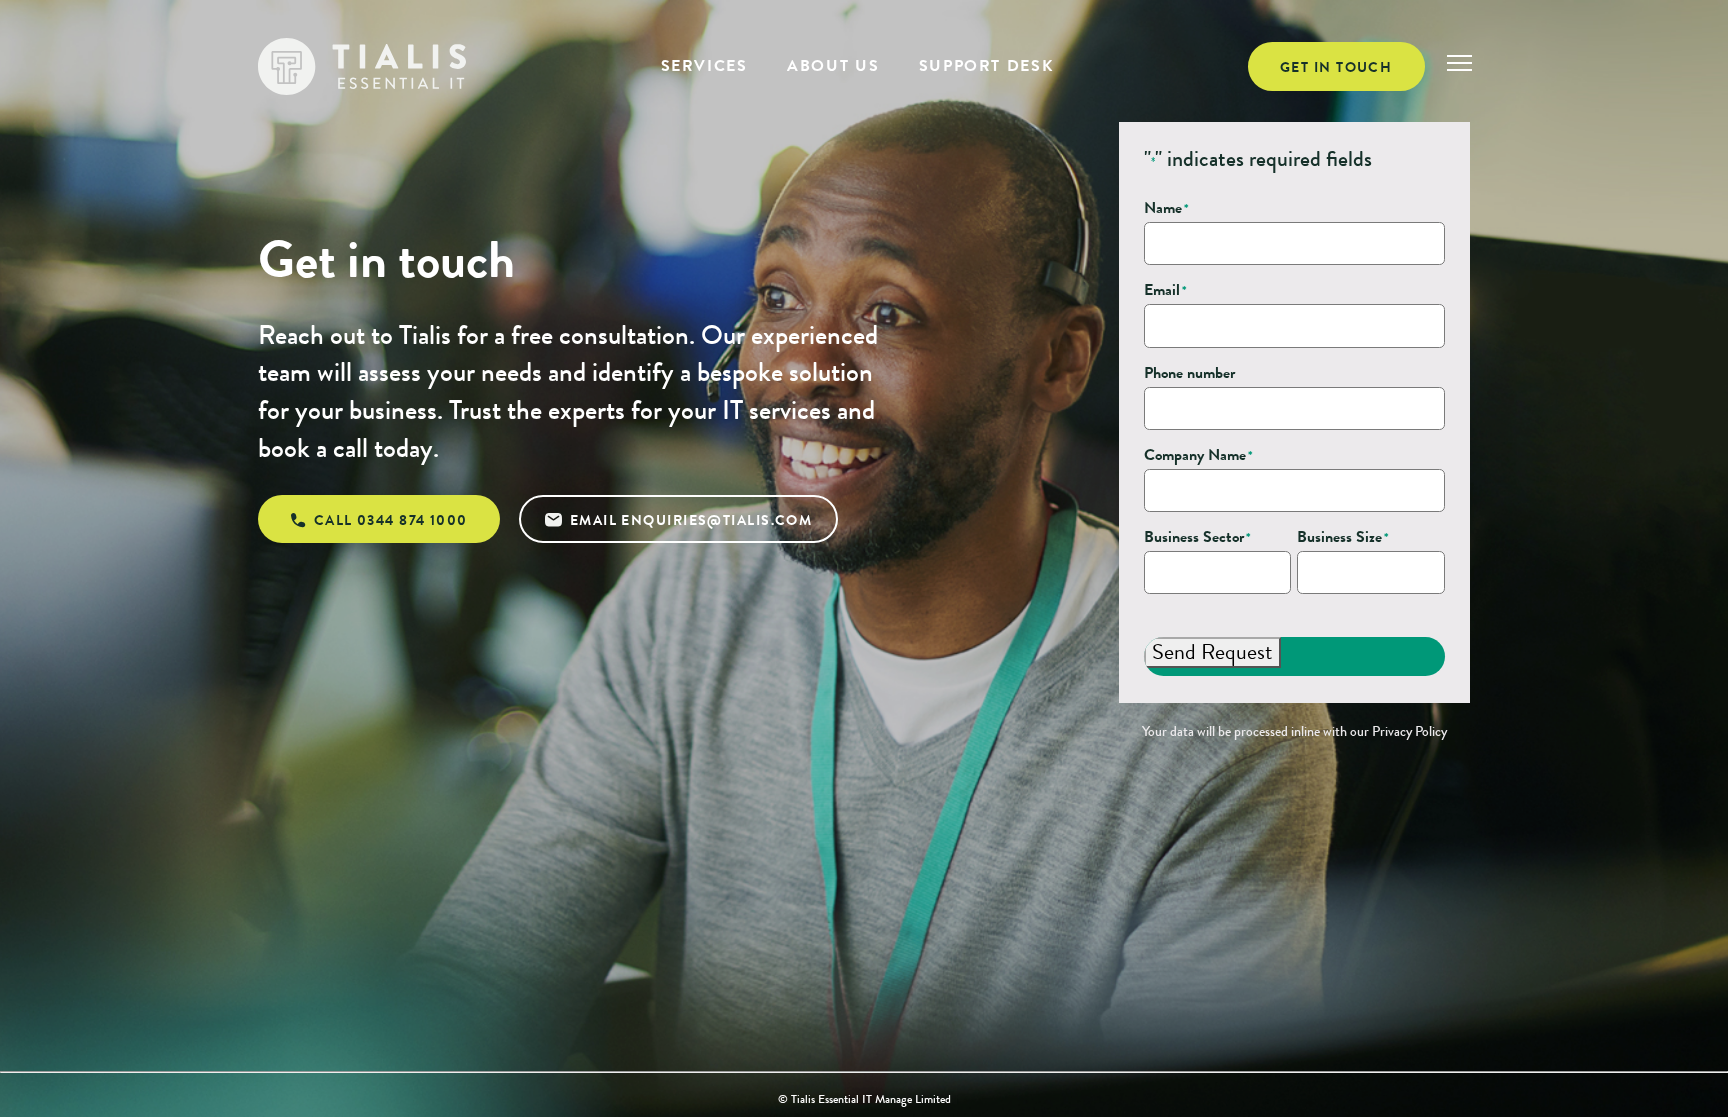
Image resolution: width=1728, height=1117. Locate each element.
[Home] (362, 67)
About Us (833, 65)
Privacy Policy (1409, 731)
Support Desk (986, 65)
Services (704, 65)
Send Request (1212, 652)
